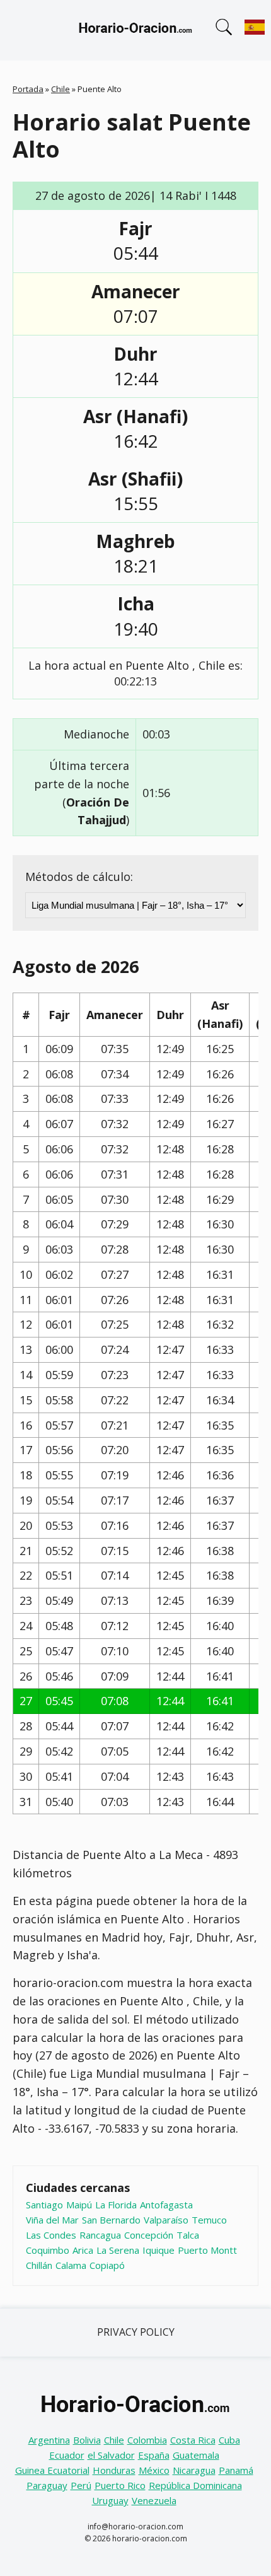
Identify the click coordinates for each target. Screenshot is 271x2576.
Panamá (236, 2470)
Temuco (209, 2220)
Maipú (79, 2205)
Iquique (159, 2250)
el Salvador (111, 2455)
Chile (61, 89)
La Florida (116, 2205)
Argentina (49, 2440)
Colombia (147, 2440)
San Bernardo (111, 2220)
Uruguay (110, 2500)
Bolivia (87, 2440)
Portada (28, 89)
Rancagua (100, 2235)
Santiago (44, 2205)
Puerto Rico (120, 2485)
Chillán (39, 2265)
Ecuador (67, 2455)
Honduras (114, 2470)
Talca (188, 2235)
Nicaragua (194, 2470)
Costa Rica (193, 2440)
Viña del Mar (52, 2220)
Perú (81, 2485)
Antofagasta (166, 2205)
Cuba (229, 2440)
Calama (71, 2265)
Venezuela (154, 2500)
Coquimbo (48, 2250)
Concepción (149, 2235)
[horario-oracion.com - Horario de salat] (135, 30)
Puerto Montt (207, 2250)
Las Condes (51, 2235)
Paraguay (47, 2485)
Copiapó (107, 2265)
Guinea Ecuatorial (52, 2470)
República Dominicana (195, 2485)
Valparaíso (166, 2220)
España (154, 2455)
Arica (83, 2250)
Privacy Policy (136, 2332)
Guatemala (196, 2455)
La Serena (118, 2250)
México (154, 2470)
